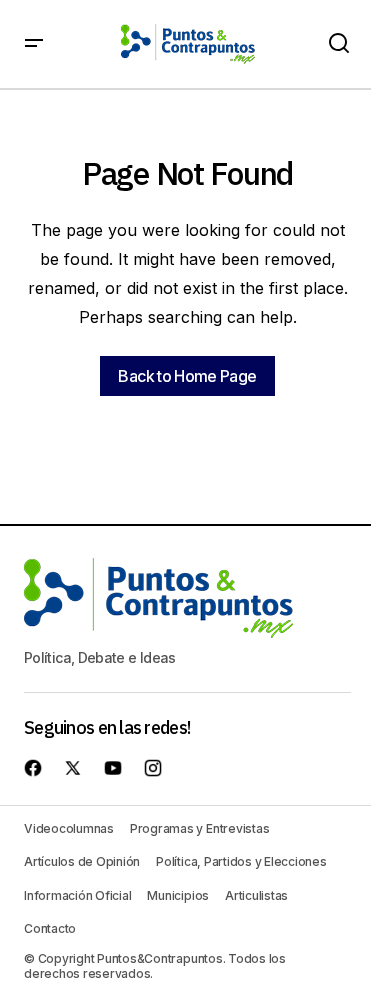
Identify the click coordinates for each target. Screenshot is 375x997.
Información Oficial (77, 895)
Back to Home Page (187, 376)
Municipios (178, 895)
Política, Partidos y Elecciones (241, 861)
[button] (34, 44)
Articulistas (256, 895)
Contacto (50, 928)
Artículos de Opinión (82, 861)
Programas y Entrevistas (199, 828)
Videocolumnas (69, 828)
